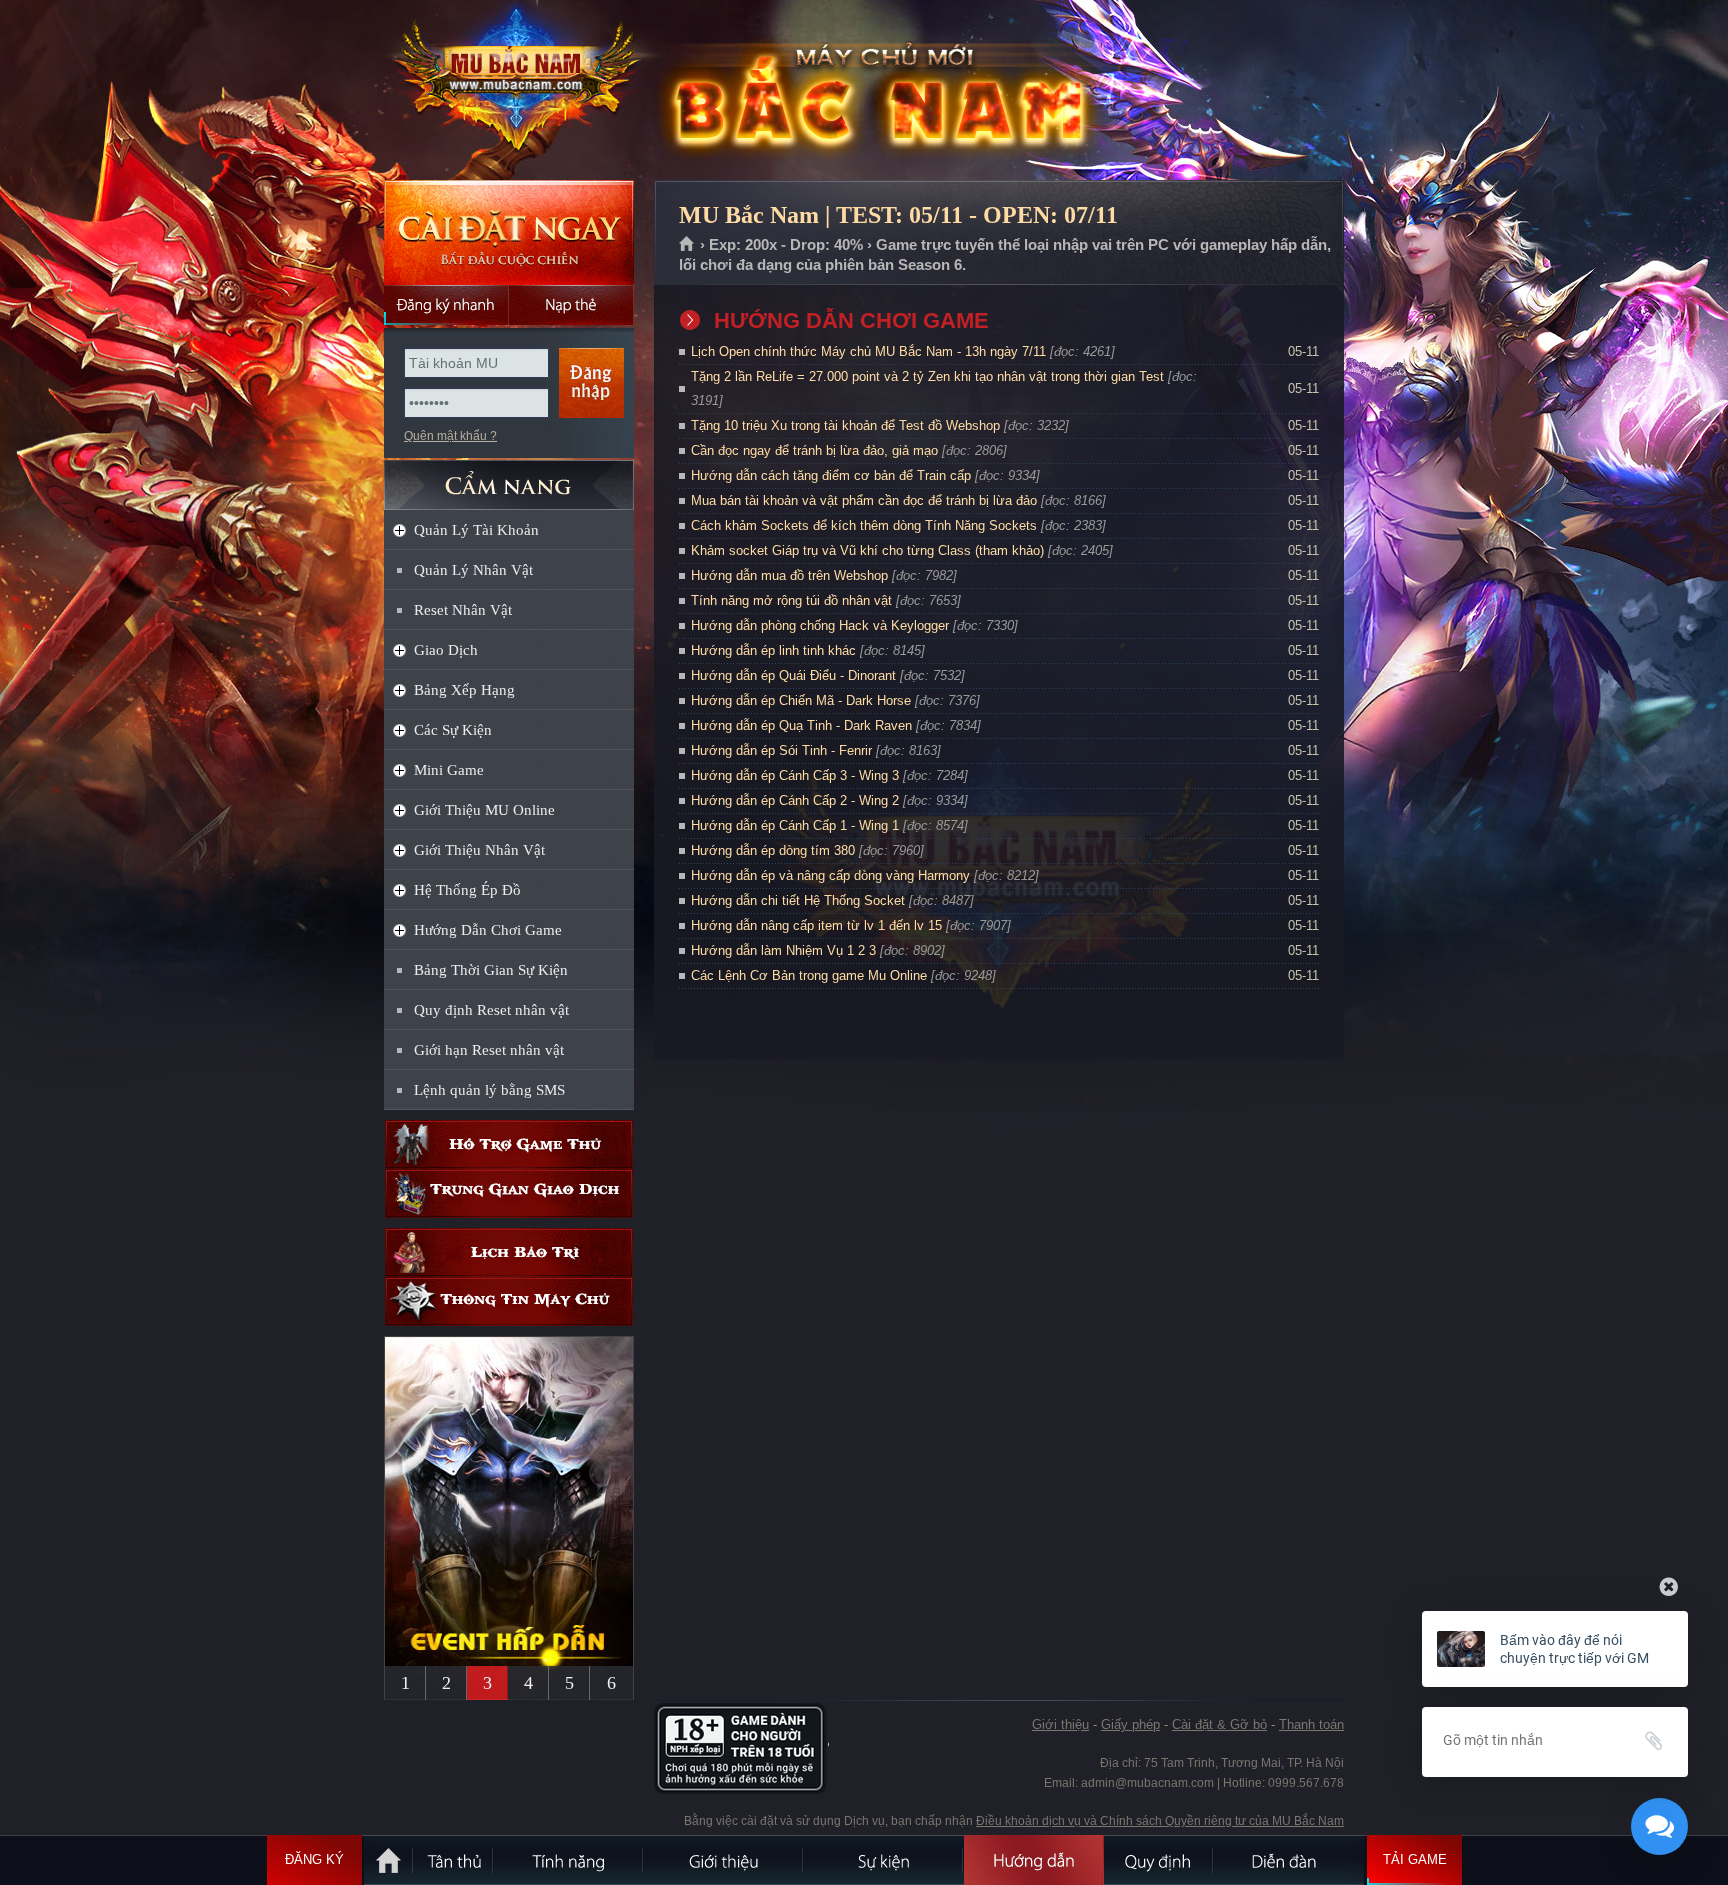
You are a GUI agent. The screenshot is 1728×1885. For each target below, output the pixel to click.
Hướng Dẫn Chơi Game (488, 930)
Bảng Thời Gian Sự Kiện (491, 970)
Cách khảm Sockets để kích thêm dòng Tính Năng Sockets (866, 525)
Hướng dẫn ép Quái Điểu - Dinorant (793, 675)
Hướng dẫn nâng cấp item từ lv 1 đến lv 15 (816, 925)
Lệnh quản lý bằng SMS (489, 1090)
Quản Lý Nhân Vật (473, 570)
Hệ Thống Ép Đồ (467, 890)
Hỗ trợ (509, 1144)
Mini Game (449, 770)
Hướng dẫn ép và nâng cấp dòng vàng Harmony (830, 875)
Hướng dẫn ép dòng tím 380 (773, 850)
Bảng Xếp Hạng (464, 690)
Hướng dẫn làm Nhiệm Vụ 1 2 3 (783, 950)
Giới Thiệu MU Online (484, 810)
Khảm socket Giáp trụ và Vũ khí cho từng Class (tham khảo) (867, 550)
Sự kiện (884, 1860)
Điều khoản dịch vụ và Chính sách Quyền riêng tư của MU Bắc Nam (1160, 1821)
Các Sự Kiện (453, 730)
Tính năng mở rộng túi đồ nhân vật (791, 600)
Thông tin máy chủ (509, 1301)
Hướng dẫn (1034, 1860)
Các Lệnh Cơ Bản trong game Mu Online (809, 975)
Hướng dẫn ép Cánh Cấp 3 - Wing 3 (795, 775)
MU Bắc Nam (508, 91)
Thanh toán (1311, 1724)
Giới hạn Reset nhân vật (489, 1050)
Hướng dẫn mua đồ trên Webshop (789, 575)
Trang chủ (687, 245)
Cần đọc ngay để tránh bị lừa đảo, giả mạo (814, 450)
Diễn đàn (1289, 1860)
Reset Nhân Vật (463, 610)
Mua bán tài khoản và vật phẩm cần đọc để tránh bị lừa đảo (864, 500)
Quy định (1159, 1860)
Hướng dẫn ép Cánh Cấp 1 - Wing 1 (795, 825)
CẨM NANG (509, 476)
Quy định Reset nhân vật (491, 1010)
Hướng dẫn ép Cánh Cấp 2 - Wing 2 (795, 800)
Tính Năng (569, 1860)
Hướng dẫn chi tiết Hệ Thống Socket (798, 900)
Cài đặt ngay (509, 232)
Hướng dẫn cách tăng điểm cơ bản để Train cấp (831, 475)
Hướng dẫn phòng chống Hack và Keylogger (822, 625)
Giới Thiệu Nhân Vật (479, 850)
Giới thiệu (1060, 1724)
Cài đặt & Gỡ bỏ (1219, 1724)
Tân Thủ (454, 1860)
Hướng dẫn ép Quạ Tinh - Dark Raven (801, 725)
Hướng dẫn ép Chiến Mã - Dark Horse (801, 700)
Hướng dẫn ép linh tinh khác (773, 650)
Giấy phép (1130, 1724)
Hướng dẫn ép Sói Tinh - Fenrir (781, 750)
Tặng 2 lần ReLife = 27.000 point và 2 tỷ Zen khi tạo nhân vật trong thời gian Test (927, 376)
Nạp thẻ (571, 305)
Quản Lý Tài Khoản (476, 530)
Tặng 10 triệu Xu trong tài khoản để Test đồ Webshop (845, 425)
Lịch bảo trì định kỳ (509, 1252)
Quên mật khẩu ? (450, 436)
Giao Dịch (446, 650)
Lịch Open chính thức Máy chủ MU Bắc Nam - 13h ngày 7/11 (868, 351)
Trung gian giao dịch (509, 1193)
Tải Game (1415, 1859)
